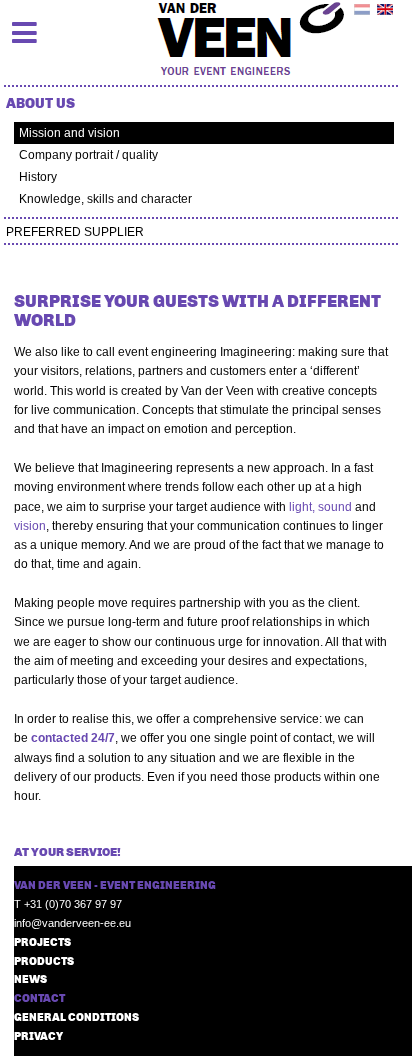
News (30, 978)
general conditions (76, 1016)
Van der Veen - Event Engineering (115, 884)
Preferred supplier (75, 232)
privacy (38, 1035)
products (44, 960)
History (38, 177)
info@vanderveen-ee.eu (72, 923)
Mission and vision (69, 133)
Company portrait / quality (88, 155)
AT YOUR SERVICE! (68, 851)
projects (42, 941)
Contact (39, 997)
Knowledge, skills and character (105, 199)
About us (40, 103)
